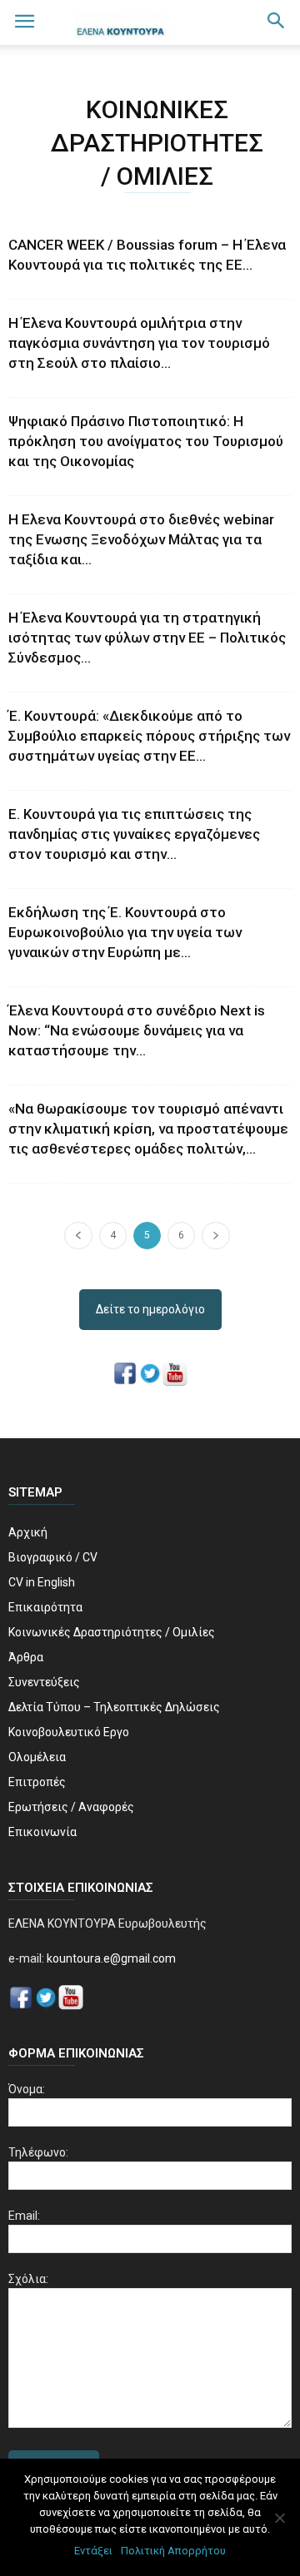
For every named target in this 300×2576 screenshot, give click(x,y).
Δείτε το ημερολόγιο (150, 1309)
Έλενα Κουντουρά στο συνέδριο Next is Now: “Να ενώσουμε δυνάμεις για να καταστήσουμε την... (137, 1030)
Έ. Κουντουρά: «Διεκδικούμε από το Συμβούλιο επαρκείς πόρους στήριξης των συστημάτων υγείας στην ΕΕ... (149, 736)
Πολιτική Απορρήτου (173, 2551)
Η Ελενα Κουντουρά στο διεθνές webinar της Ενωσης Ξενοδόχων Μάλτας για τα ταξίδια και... (141, 539)
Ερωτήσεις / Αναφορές (71, 1807)
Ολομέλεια (37, 1757)
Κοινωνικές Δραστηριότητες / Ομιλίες (112, 1632)
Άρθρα (26, 1657)
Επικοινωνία (42, 1832)
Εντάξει (93, 2551)
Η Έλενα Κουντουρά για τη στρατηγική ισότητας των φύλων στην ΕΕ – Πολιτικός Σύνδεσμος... (147, 638)
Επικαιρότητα (45, 1607)
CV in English (42, 1582)
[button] (277, 22)
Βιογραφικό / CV (53, 1557)
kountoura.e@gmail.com (110, 1958)
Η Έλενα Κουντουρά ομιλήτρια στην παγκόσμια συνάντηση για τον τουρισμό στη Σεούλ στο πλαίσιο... (139, 343)
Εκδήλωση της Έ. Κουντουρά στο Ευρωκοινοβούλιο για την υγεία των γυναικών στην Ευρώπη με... (125, 932)
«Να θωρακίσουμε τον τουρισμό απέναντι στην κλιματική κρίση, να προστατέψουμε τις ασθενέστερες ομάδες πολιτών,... (148, 1129)
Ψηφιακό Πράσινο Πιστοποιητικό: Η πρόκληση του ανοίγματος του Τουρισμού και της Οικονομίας (146, 441)
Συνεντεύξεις (44, 1682)
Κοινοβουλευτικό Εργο (69, 1732)
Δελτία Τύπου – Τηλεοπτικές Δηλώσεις (114, 1707)
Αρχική (28, 1532)
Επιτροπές (37, 1782)
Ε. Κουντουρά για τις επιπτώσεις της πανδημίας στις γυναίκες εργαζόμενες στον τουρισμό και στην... (134, 834)
